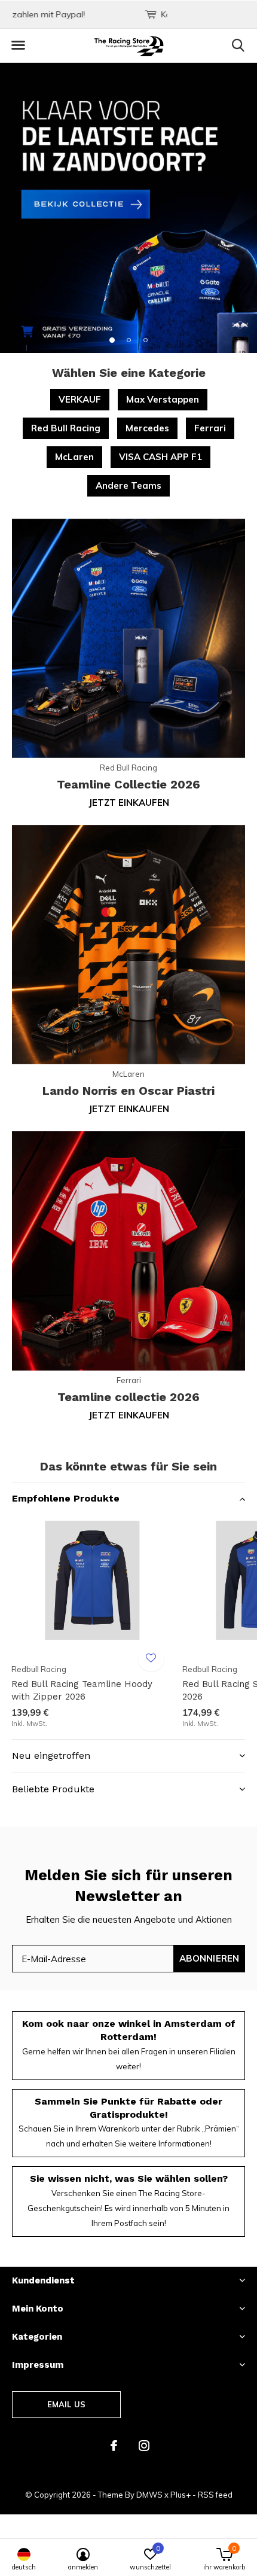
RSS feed (215, 2495)
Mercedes (147, 428)
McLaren (74, 457)
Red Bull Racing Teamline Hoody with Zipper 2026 (82, 1690)
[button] (18, 45)
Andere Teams (128, 485)
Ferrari (210, 428)
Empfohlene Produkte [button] (66, 1498)
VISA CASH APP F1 (160, 457)
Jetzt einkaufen (129, 803)
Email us (66, 2404)
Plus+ (180, 2495)
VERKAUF (80, 399)
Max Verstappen (163, 399)
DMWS (149, 2495)
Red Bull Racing (66, 428)
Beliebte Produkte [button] (53, 1789)
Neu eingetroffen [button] (51, 1756)
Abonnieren (209, 1958)
